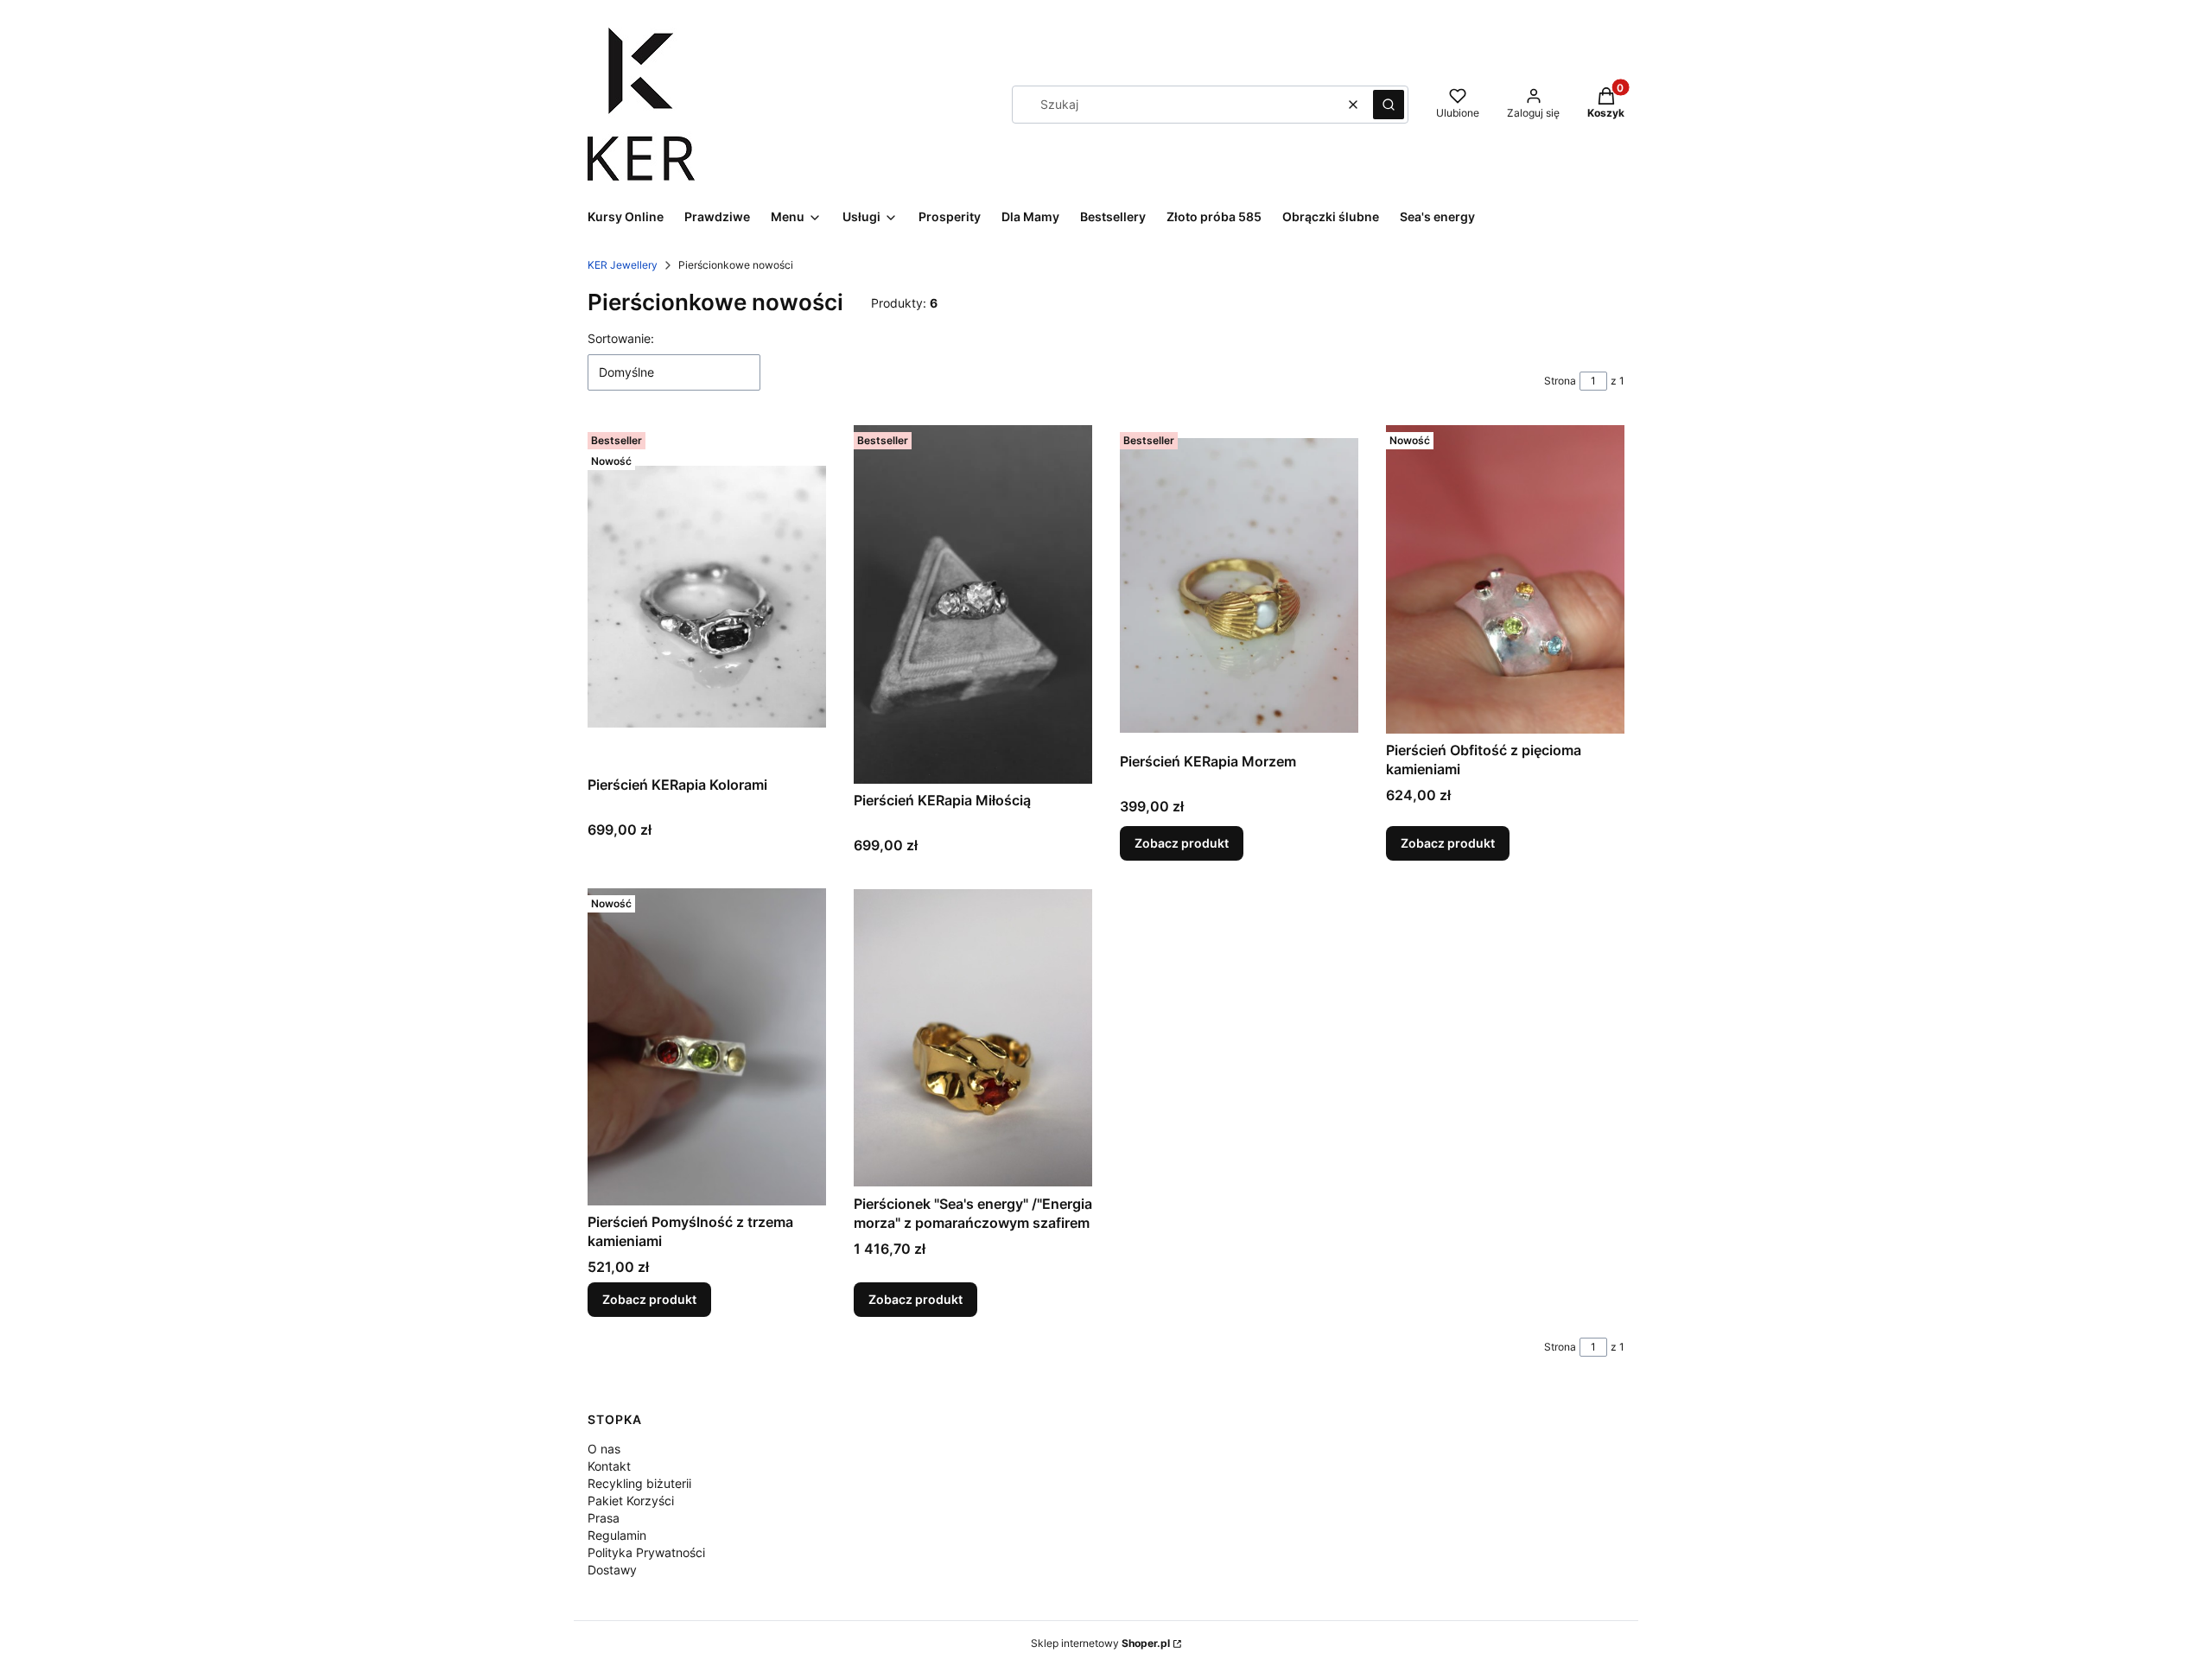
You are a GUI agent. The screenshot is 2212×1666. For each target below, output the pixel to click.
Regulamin (617, 1535)
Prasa (604, 1518)
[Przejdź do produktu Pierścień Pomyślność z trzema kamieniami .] (707, 1047)
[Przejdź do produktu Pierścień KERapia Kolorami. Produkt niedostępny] (707, 597)
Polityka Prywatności (646, 1552)
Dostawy (612, 1570)
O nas (604, 1449)
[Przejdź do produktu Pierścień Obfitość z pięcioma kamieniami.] (1505, 579)
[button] (1389, 105)
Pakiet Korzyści (631, 1501)
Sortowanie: (621, 338)
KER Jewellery (623, 265)
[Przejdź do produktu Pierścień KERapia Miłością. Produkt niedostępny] (973, 604)
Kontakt (609, 1466)
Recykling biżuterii (639, 1483)
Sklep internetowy (1100, 1643)
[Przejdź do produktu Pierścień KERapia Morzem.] (1239, 585)
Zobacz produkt (1182, 843)
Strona (1560, 381)
